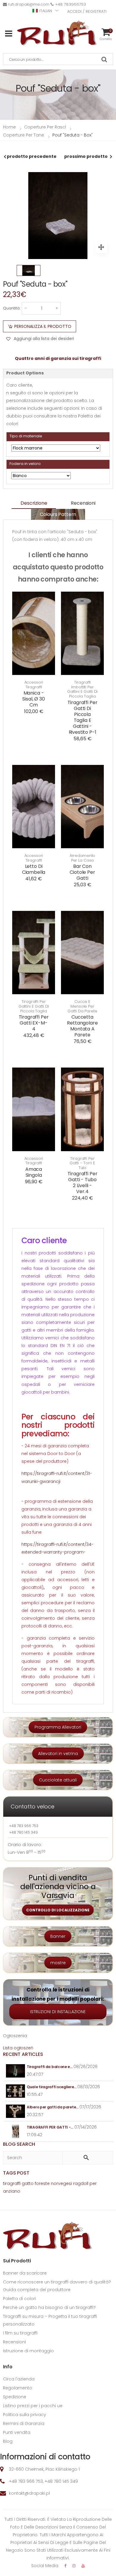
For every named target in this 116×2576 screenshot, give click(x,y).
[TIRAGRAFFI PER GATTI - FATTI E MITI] (16, 2131)
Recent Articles (23, 2054)
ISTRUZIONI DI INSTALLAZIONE (58, 2012)
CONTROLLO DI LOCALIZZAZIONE (58, 1910)
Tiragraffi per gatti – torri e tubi (82, 1163)
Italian (46, 11)
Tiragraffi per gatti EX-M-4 (34, 1023)
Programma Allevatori (58, 1727)
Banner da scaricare (25, 2273)
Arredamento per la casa (83, 858)
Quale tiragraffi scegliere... (51, 2087)
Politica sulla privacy (25, 2415)
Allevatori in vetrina (58, 1754)
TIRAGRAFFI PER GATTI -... (50, 2127)
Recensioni (83, 503)
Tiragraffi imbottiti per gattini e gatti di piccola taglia (83, 689)
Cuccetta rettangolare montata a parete (82, 1026)
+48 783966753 (70, 4)
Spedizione (15, 2397)
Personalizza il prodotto (43, 326)
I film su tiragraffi (20, 2333)
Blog (8, 2441)
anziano (12, 2191)
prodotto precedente (32, 156)
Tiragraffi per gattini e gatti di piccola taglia (34, 1006)
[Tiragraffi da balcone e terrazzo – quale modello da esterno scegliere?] (16, 2071)
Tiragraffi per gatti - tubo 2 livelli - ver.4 (83, 1183)
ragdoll (81, 2183)
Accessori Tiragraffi (34, 685)
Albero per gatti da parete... (52, 2107)
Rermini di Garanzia (24, 2423)
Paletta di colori (19, 2299)
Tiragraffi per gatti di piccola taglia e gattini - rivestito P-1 (83, 717)
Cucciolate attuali (58, 1780)
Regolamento (18, 2388)
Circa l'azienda (19, 2379)
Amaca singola (34, 1172)
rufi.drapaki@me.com (29, 4)
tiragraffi (12, 2183)
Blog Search (19, 2144)
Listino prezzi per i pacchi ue (33, 2406)
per (93, 2183)
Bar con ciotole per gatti (82, 872)
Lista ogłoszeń (18, 2048)
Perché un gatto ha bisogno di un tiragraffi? (49, 2307)
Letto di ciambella (34, 869)
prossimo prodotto (86, 156)
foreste (42, 2183)
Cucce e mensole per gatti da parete (82, 1006)
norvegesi (61, 2183)
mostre (58, 1963)
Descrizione (34, 503)
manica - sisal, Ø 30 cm (33, 699)
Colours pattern (58, 514)
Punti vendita (17, 2432)
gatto (28, 2183)
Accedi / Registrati (87, 11)
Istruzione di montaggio (28, 2351)
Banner (58, 1936)
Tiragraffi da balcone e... (50, 2067)
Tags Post (16, 2173)
